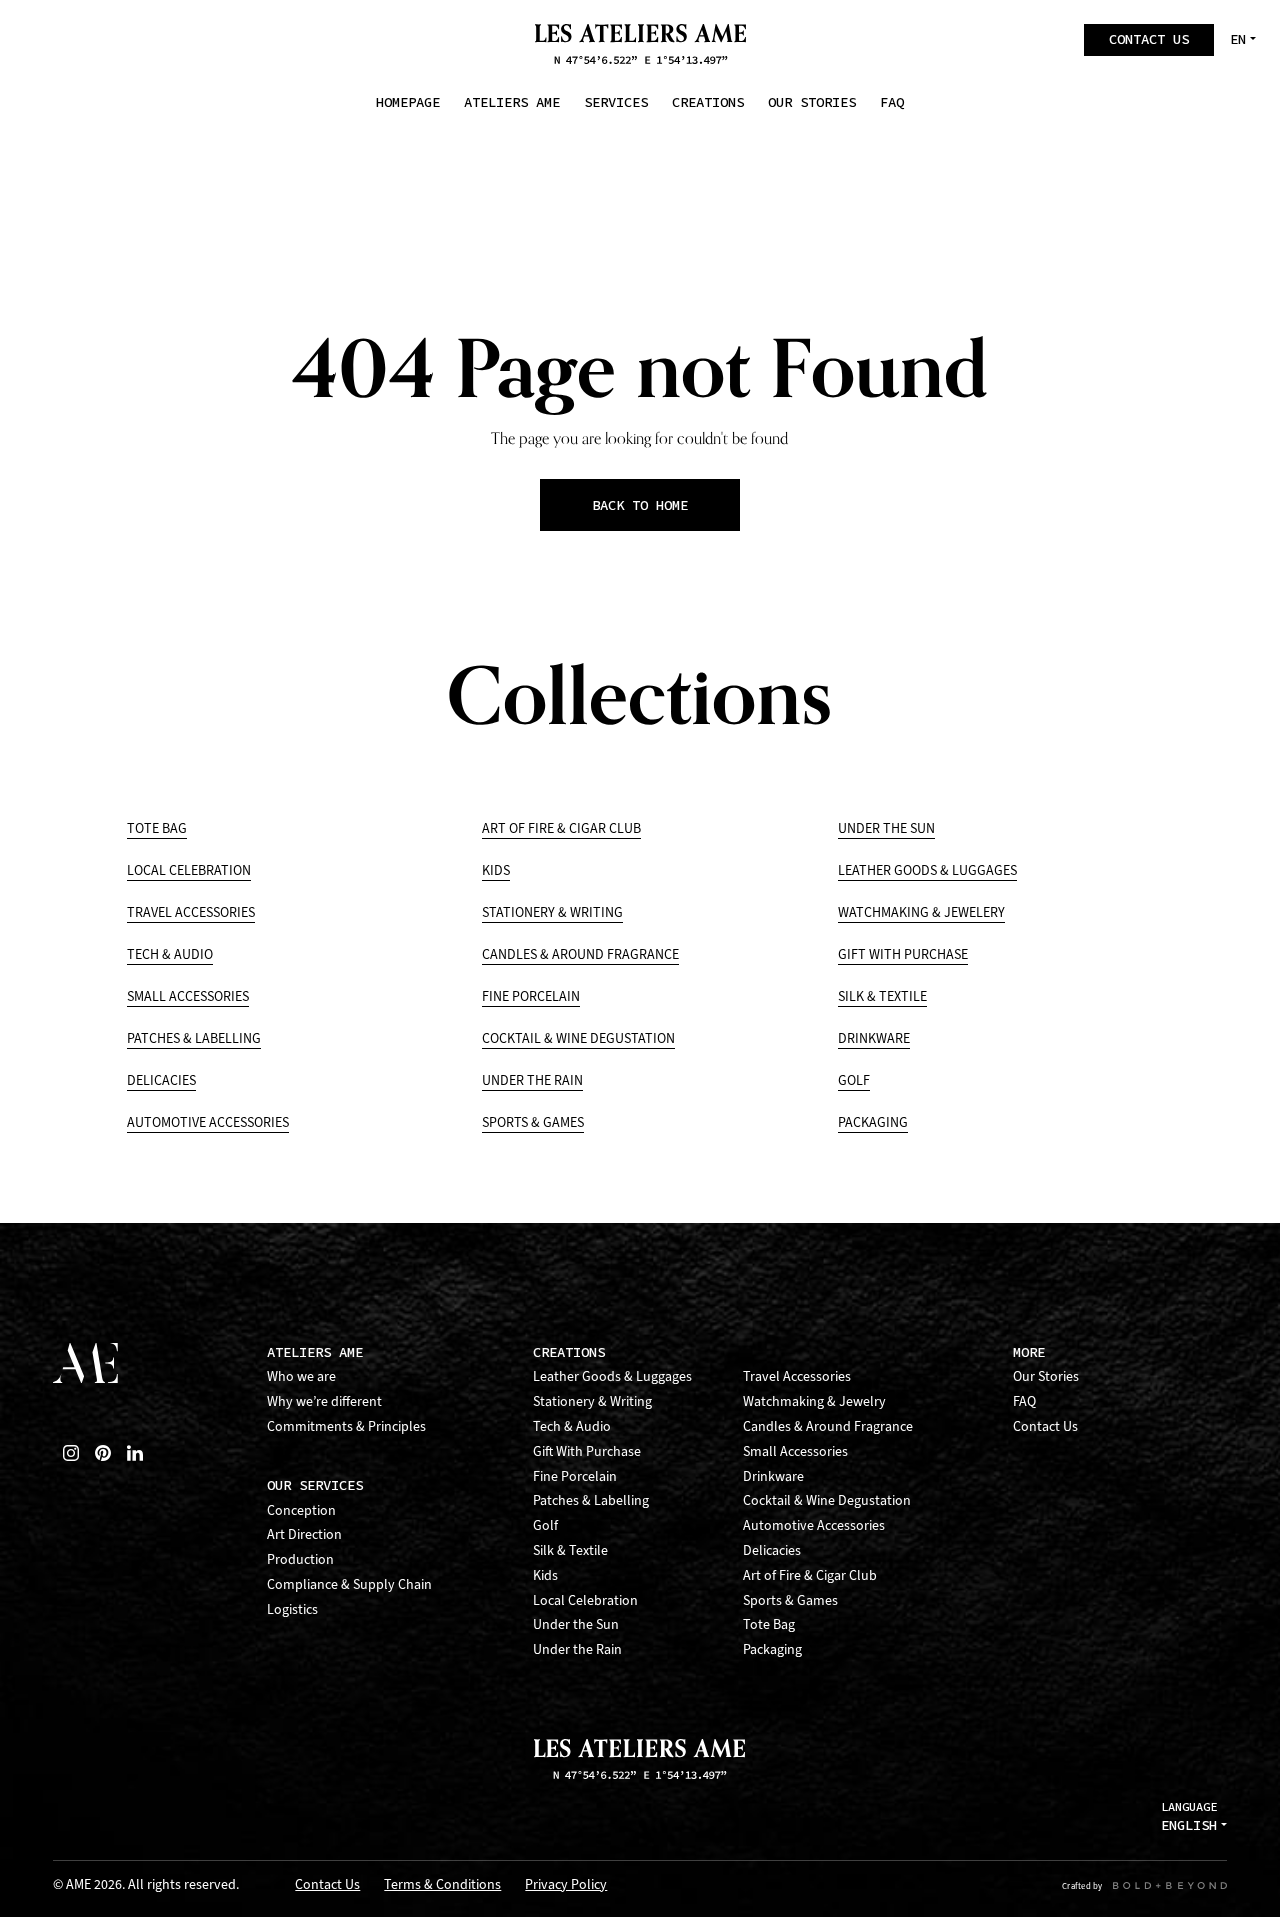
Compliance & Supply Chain (349, 1584)
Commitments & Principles (346, 1426)
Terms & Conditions (442, 1885)
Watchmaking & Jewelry (814, 1401)
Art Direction (304, 1534)
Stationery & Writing (552, 912)
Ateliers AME (315, 1352)
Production (300, 1559)
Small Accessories (188, 996)
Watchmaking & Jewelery (921, 912)
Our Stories (1046, 1376)
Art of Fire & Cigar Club (561, 828)
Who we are (301, 1376)
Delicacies (161, 1080)
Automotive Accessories (208, 1122)
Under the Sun (886, 828)
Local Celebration (189, 870)
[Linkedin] (135, 1453)
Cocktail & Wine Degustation (578, 1038)
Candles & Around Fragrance (580, 954)
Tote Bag (157, 828)
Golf (854, 1080)
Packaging (873, 1122)
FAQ (1024, 1401)
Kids (496, 870)
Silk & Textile (882, 996)
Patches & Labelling (194, 1038)
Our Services (315, 1485)
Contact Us (1045, 1426)
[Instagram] (71, 1453)
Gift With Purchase (903, 954)
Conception (301, 1510)
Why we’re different (324, 1401)
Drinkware (874, 1038)
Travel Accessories (191, 912)
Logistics (292, 1609)
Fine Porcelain (531, 996)
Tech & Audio (170, 954)
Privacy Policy (566, 1885)
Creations (569, 1352)
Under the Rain (532, 1080)
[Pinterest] (103, 1453)
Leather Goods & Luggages (927, 870)
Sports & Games (533, 1122)
